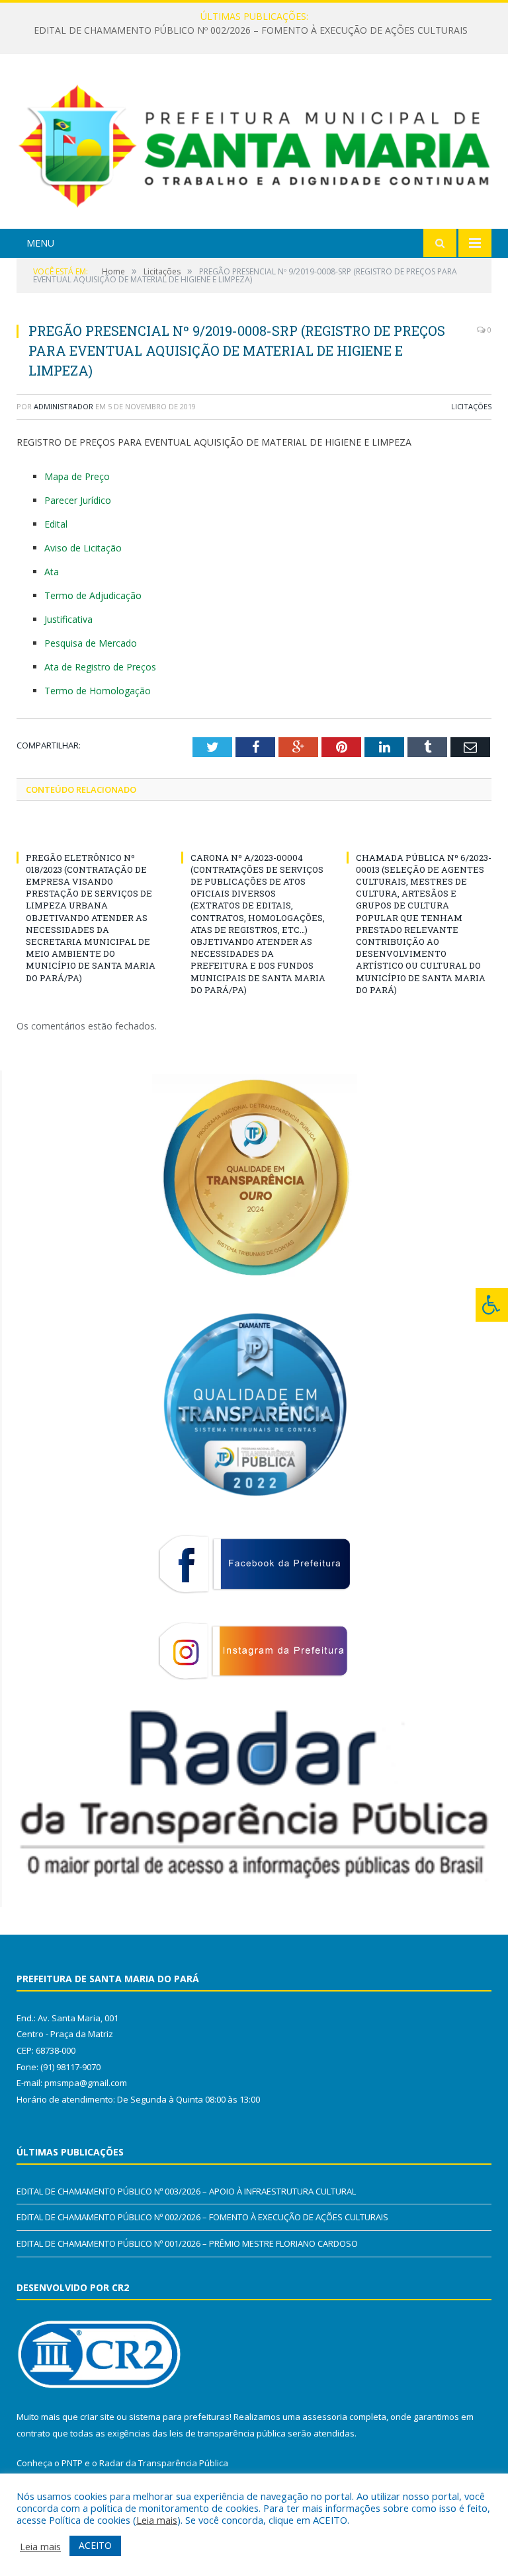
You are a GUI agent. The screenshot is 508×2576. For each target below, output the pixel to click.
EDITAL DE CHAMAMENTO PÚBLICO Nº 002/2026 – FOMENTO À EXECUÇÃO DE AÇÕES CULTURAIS (251, 30)
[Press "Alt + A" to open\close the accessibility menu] (492, 1305)
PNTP (72, 2463)
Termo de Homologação (98, 691)
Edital (56, 524)
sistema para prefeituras (179, 2417)
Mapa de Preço (77, 476)
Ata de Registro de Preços (100, 667)
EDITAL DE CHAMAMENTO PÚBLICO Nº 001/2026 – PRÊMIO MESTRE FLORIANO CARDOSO (187, 2243)
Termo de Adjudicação (93, 595)
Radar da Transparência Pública (164, 2463)
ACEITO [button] (95, 2545)
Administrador (63, 406)
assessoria (325, 2417)
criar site (97, 2417)
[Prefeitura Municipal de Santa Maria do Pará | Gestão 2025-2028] (254, 143)
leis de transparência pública (228, 2433)
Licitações (471, 406)
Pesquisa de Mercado (91, 643)
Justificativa (68, 619)
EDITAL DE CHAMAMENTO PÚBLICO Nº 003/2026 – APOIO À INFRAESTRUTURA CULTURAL (186, 2191)
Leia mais (157, 2520)
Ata (52, 572)
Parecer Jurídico (78, 500)
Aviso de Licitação (83, 548)
